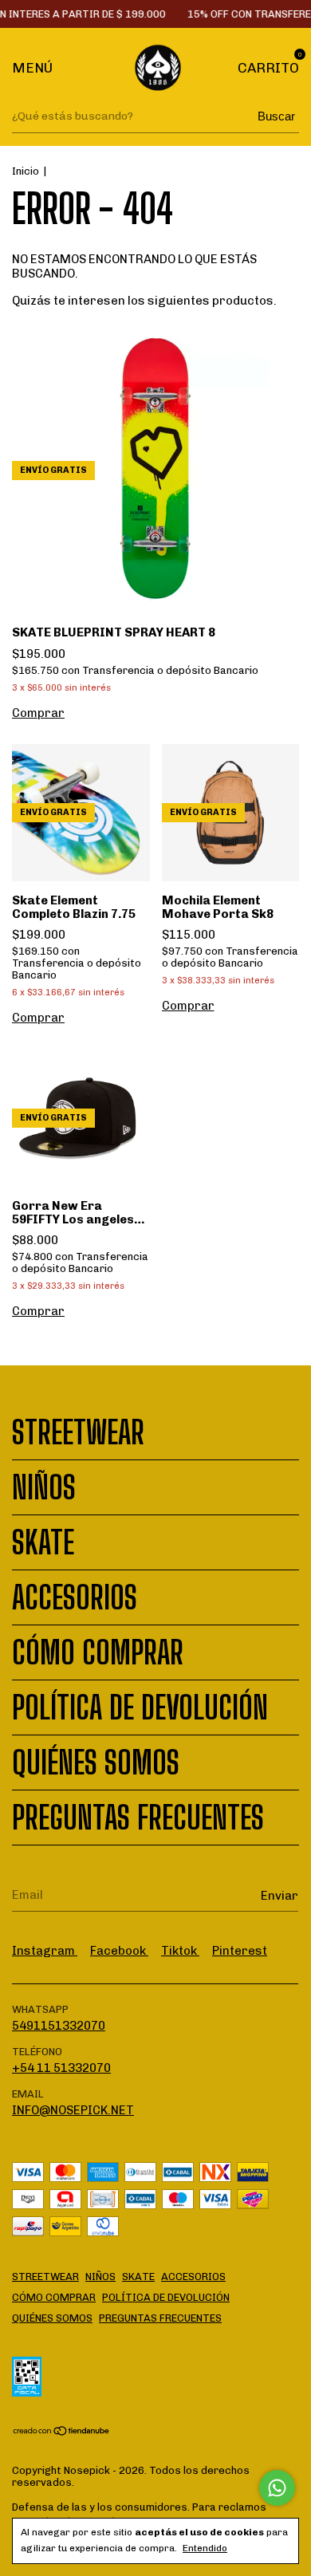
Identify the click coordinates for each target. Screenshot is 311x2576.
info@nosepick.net (73, 2110)
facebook (119, 1951)
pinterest (240, 1951)
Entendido (205, 2548)
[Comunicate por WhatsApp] (277, 2488)
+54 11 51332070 (61, 2068)
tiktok (180, 1951)
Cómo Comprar (98, 1652)
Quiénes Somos (96, 1763)
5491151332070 (59, 2026)
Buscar (276, 116)
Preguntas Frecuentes (138, 1818)
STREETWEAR (78, 1432)
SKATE (43, 1542)
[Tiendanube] (62, 2432)
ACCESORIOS (75, 1597)
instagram (45, 1951)
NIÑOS (44, 1487)
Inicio (26, 171)
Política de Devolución (140, 1707)
